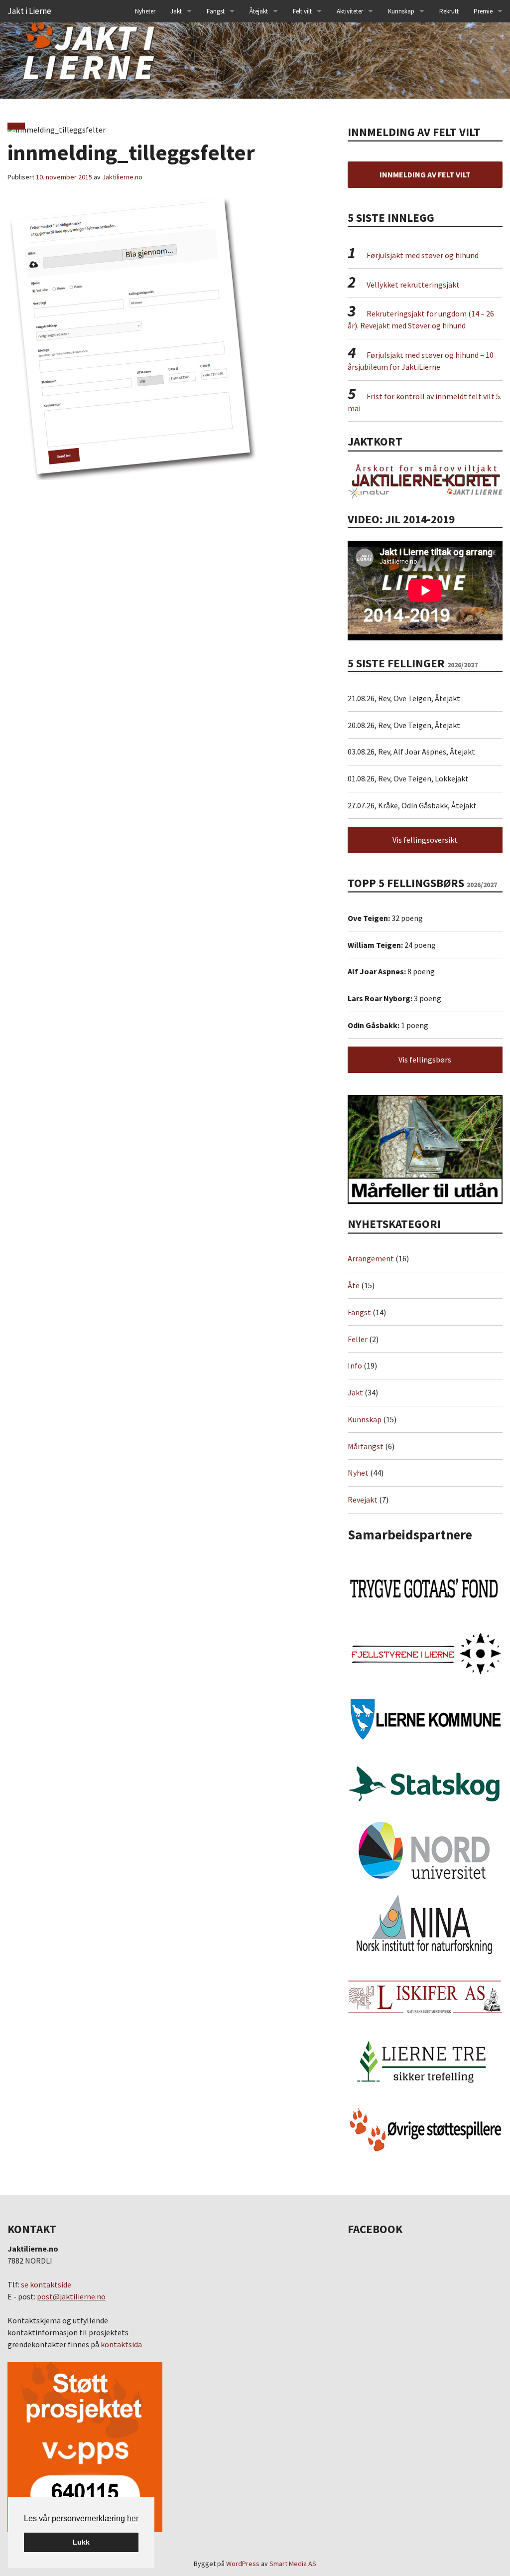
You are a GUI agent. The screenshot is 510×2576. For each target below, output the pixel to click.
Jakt (355, 1392)
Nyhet (358, 1473)
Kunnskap (401, 11)
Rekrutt (449, 11)
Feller (358, 1339)
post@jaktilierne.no (71, 2296)
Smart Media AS (293, 2564)
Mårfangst (366, 1446)
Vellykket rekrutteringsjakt (413, 285)
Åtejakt (259, 11)
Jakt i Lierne (29, 11)
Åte (354, 1285)
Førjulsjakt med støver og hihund (423, 255)
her (133, 2518)
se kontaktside (46, 2284)
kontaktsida (121, 2344)
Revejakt (363, 1500)
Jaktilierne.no (122, 177)
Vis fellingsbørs (425, 1060)
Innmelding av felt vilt (425, 174)
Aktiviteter (350, 11)
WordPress (243, 2564)
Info (355, 1365)
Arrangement (371, 1258)
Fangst (216, 11)
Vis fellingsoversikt (425, 840)
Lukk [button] (81, 2542)
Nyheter (145, 11)
